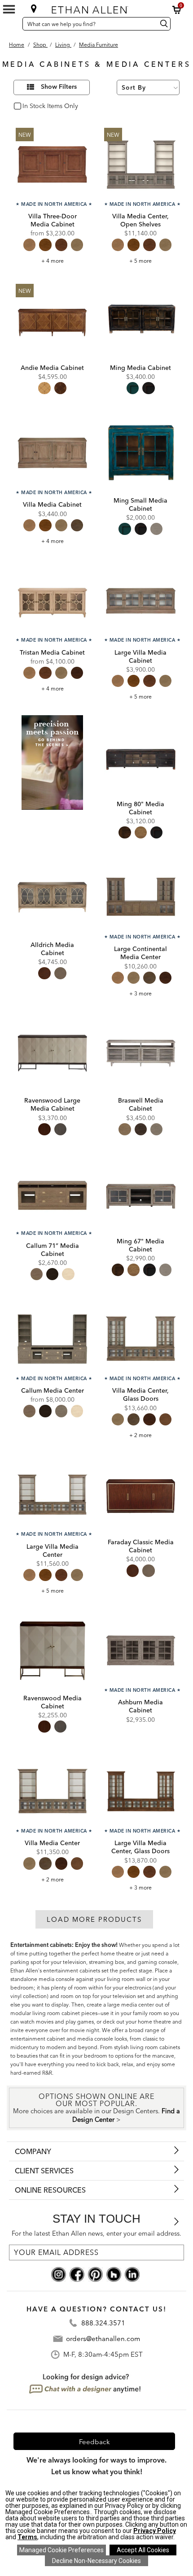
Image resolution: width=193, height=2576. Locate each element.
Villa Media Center (52, 1843)
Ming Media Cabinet (140, 368)
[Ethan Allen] (96, 8)
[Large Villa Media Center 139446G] (52, 1495)
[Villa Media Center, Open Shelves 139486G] (141, 164)
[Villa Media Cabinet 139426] (52, 453)
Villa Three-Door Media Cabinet (53, 220)
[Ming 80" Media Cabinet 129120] (141, 756)
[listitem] (52, 781)
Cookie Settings (61, 2550)
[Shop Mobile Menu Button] (9, 9)
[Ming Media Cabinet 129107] (141, 320)
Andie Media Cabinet (52, 368)
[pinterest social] (95, 2274)
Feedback (94, 2442)
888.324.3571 (103, 2323)
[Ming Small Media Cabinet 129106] (141, 453)
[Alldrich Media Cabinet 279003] (52, 897)
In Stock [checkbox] (32, 106)
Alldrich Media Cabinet (52, 949)
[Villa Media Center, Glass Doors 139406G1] (141, 1339)
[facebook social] (77, 2274)
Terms (27, 2537)
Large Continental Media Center (140, 953)
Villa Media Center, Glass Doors (140, 1394)
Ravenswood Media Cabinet (53, 1702)
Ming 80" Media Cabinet (140, 808)
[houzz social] (114, 2274)
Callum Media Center (53, 1390)
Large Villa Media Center (53, 1551)
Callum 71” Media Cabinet (53, 1250)
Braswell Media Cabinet (141, 1104)
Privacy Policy (155, 2531)
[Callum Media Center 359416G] (52, 1339)
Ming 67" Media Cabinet (140, 1245)
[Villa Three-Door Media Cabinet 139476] (52, 164)
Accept (143, 2550)
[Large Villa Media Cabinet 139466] (141, 601)
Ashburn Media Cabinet (140, 1706)
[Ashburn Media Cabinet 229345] (141, 1650)
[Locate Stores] (34, 9)
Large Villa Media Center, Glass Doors (140, 1847)
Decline (96, 2561)
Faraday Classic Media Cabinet (141, 1546)
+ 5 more (140, 261)
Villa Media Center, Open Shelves (140, 220)
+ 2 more (140, 1435)
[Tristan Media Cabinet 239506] (52, 601)
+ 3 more (140, 993)
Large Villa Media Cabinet (140, 656)
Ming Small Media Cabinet (140, 504)
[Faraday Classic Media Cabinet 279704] (141, 1495)
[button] (177, 10)
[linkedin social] (132, 2274)
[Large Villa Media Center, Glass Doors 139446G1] (141, 1791)
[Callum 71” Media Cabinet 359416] (52, 1194)
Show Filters (59, 87)
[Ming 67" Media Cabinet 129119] (141, 1194)
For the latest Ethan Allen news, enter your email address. (96, 2233)
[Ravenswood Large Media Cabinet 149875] (52, 1053)
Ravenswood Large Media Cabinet (52, 1104)
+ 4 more (53, 261)
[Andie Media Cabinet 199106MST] (52, 320)
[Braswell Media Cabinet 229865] (141, 1053)
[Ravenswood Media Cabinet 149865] (52, 1650)
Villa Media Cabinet (52, 504)
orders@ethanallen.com (103, 2339)
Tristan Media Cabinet (52, 652)
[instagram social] (59, 2274)
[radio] (29, 245)
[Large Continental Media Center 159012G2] (141, 897)
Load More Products (94, 1919)
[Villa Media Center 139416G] (52, 1791)
